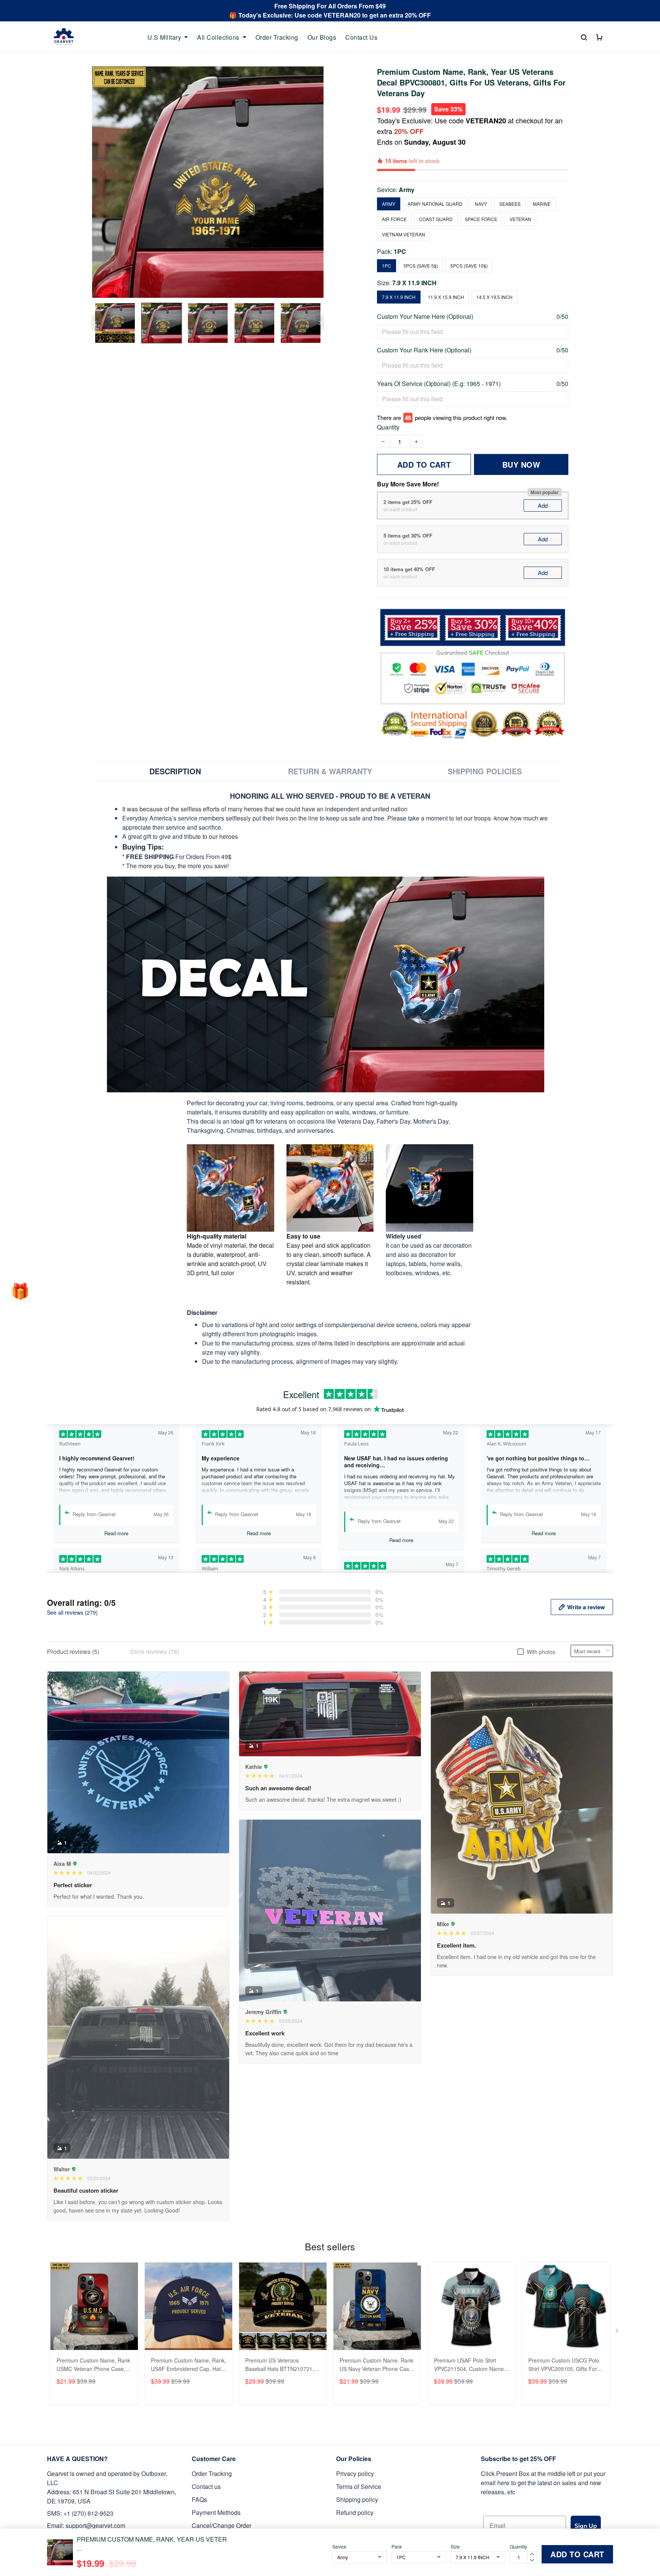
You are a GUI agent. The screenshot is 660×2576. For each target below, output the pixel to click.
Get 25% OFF (404, 1355)
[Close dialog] (469, 1188)
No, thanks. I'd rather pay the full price (405, 1380)
